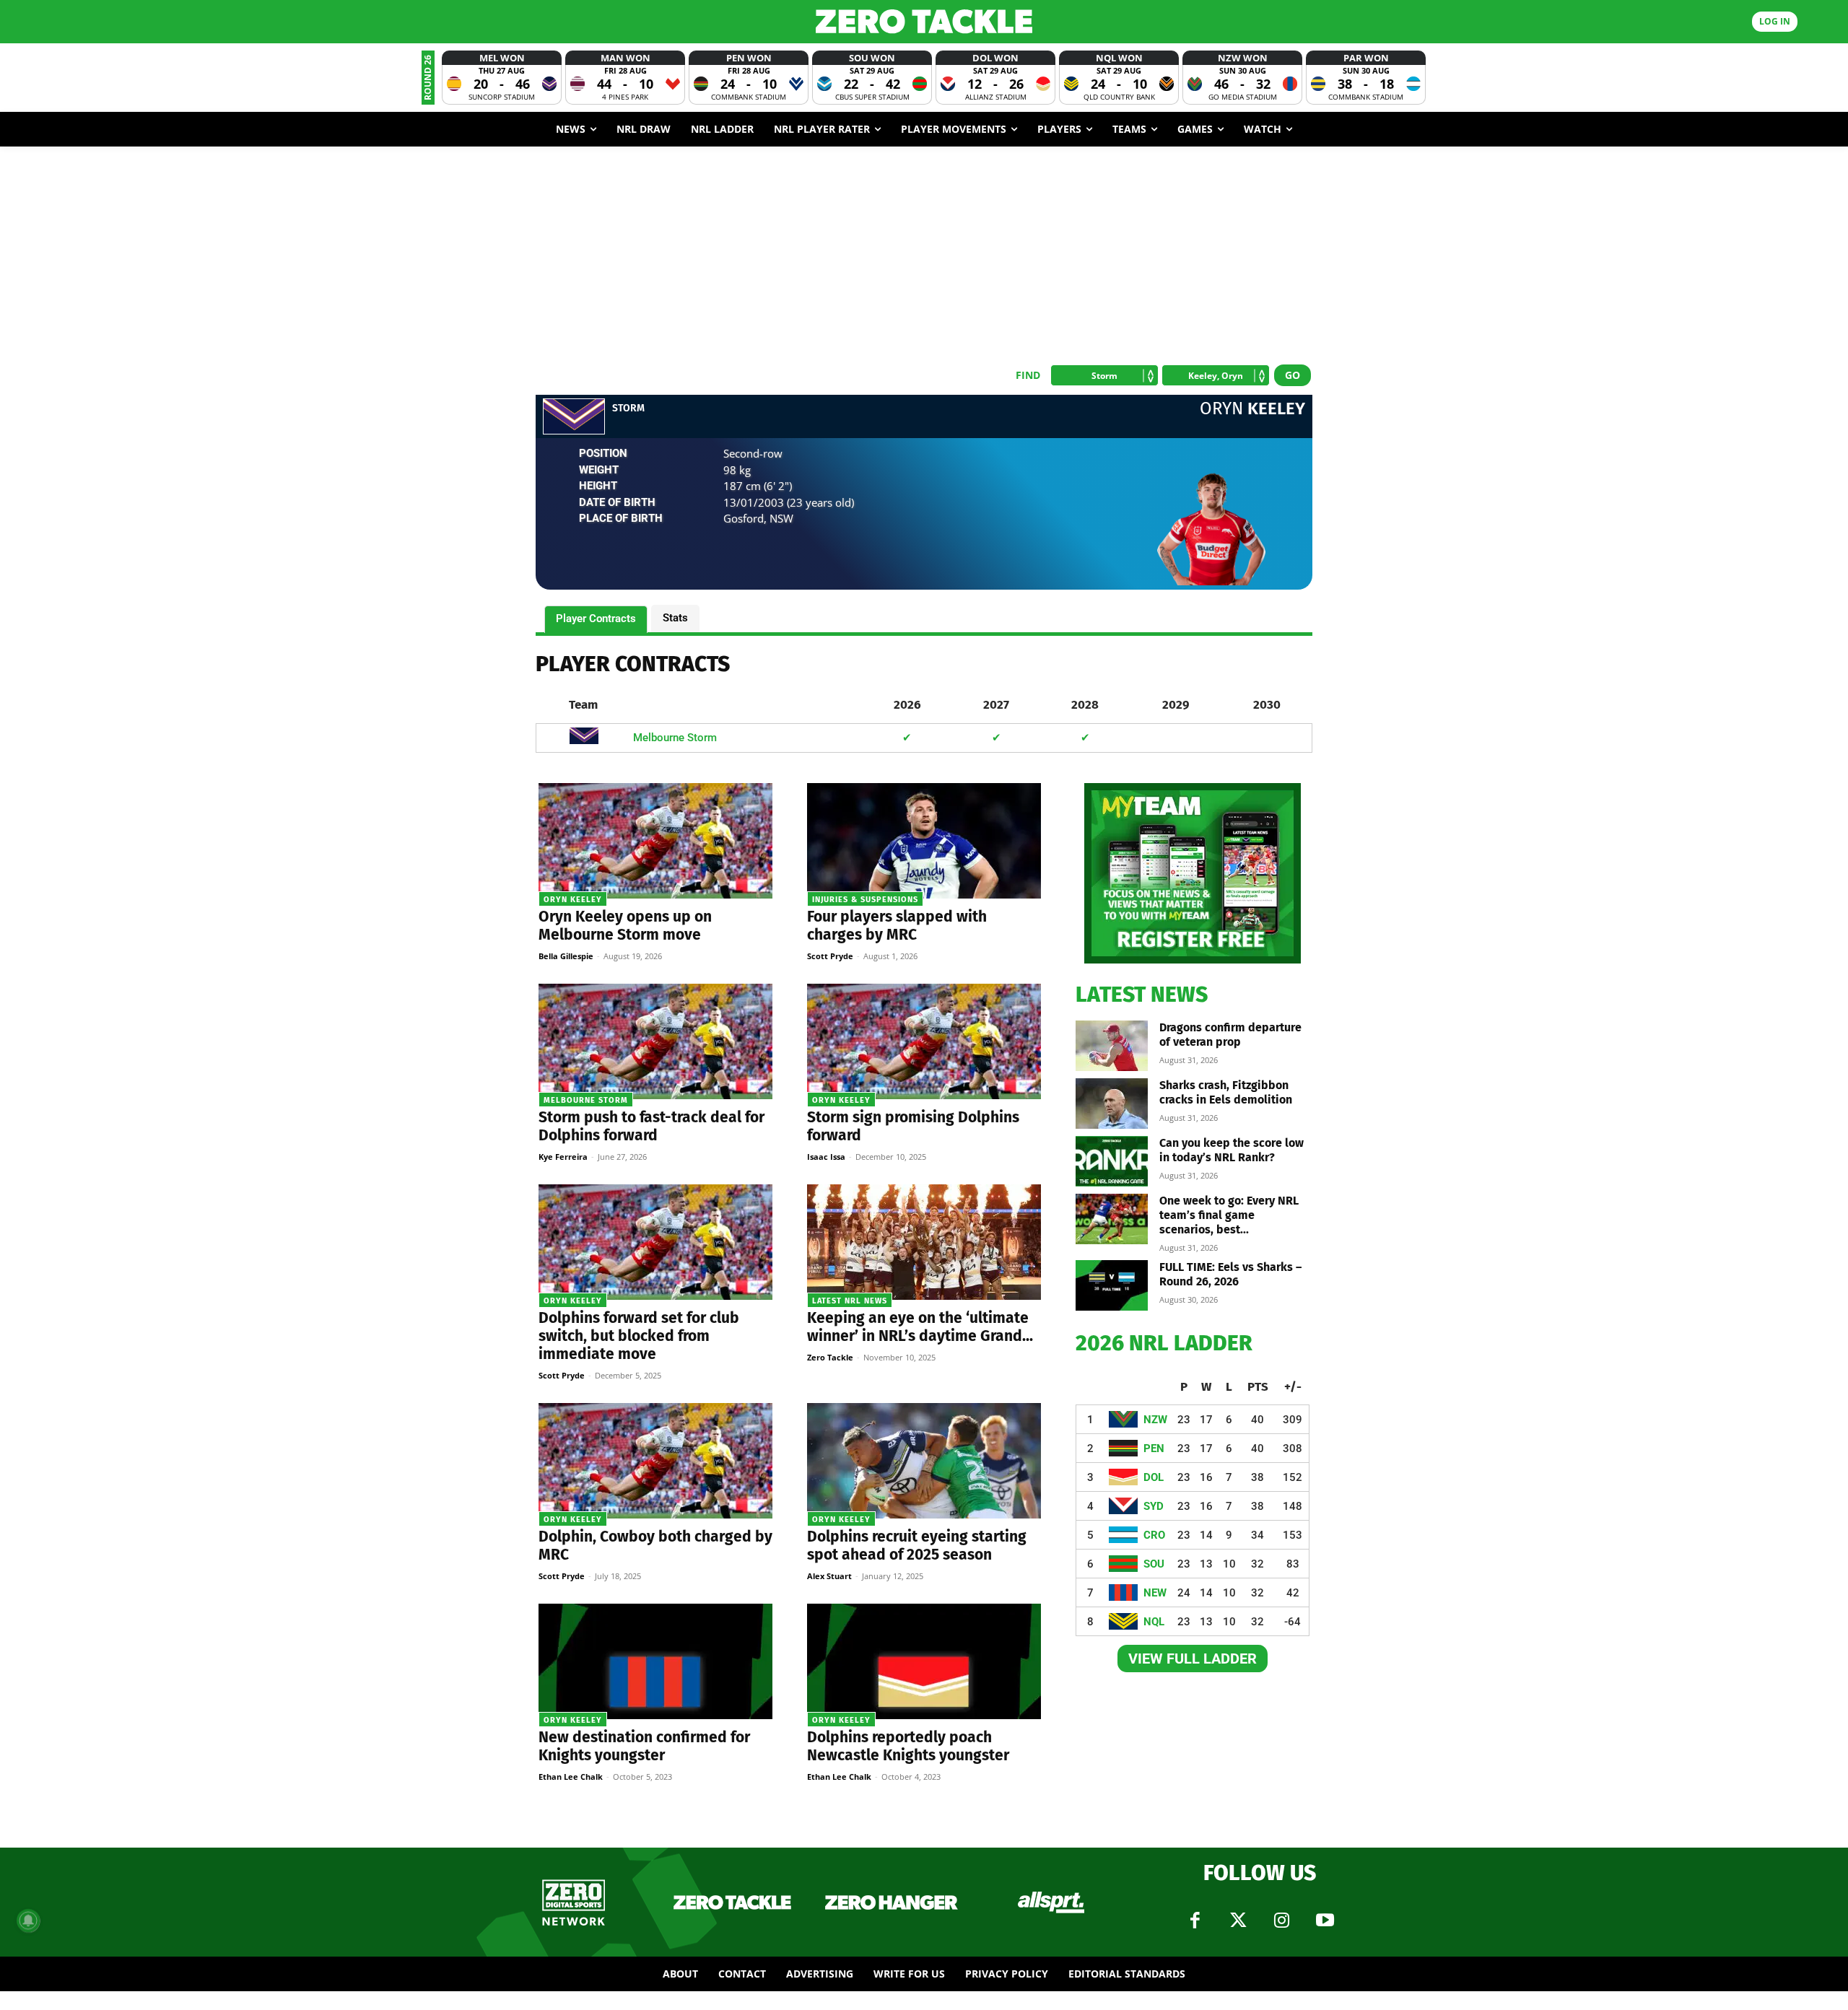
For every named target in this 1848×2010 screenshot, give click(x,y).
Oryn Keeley (573, 900)
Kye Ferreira (563, 1157)
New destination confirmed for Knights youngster (644, 1746)
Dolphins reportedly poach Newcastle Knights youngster (908, 1746)
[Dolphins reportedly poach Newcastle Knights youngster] (924, 1661)
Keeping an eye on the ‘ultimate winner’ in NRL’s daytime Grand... (920, 1327)
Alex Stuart (829, 1576)
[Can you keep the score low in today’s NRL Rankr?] (1112, 1161)
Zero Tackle (830, 1357)
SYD (1154, 1506)
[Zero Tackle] (924, 21)
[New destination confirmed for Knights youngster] (655, 1661)
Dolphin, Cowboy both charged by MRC (655, 1546)
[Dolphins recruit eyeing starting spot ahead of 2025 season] (924, 1461)
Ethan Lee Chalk (571, 1777)
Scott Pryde (830, 956)
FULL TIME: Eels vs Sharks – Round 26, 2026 (1230, 1274)
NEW (1155, 1593)
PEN (1154, 1448)
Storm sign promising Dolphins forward (913, 1126)
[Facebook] (1195, 1921)
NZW (1155, 1420)
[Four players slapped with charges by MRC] (924, 841)
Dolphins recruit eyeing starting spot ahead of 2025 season (917, 1546)
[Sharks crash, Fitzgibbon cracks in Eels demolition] (1112, 1104)
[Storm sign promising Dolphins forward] (924, 1041)
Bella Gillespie (566, 956)
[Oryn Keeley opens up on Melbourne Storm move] (655, 841)
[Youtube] (1325, 1921)
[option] (502, 78)
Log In (1775, 21)
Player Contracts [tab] (596, 619)
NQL (1154, 1622)
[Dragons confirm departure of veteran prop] (1112, 1046)
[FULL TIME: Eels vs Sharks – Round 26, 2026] (1112, 1285)
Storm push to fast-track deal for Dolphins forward (651, 1126)
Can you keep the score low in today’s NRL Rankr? (1232, 1150)
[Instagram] (1281, 1921)
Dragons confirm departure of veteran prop (1230, 1035)
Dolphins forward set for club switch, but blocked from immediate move (639, 1336)
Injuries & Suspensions (865, 900)
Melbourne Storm (675, 738)
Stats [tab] (675, 618)
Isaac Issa (826, 1157)
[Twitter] (1238, 1921)
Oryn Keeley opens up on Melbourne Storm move (625, 926)
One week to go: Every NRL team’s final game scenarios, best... (1229, 1215)
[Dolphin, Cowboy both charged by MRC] (655, 1461)
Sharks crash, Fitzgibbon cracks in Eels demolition (1226, 1092)
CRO (1154, 1535)
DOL (1154, 1477)
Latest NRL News (850, 1301)
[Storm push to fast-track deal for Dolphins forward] (655, 1041)
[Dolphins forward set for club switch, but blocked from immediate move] (655, 1242)
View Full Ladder (1193, 1659)
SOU (1154, 1564)
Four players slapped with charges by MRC (897, 926)
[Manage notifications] (28, 1921)
